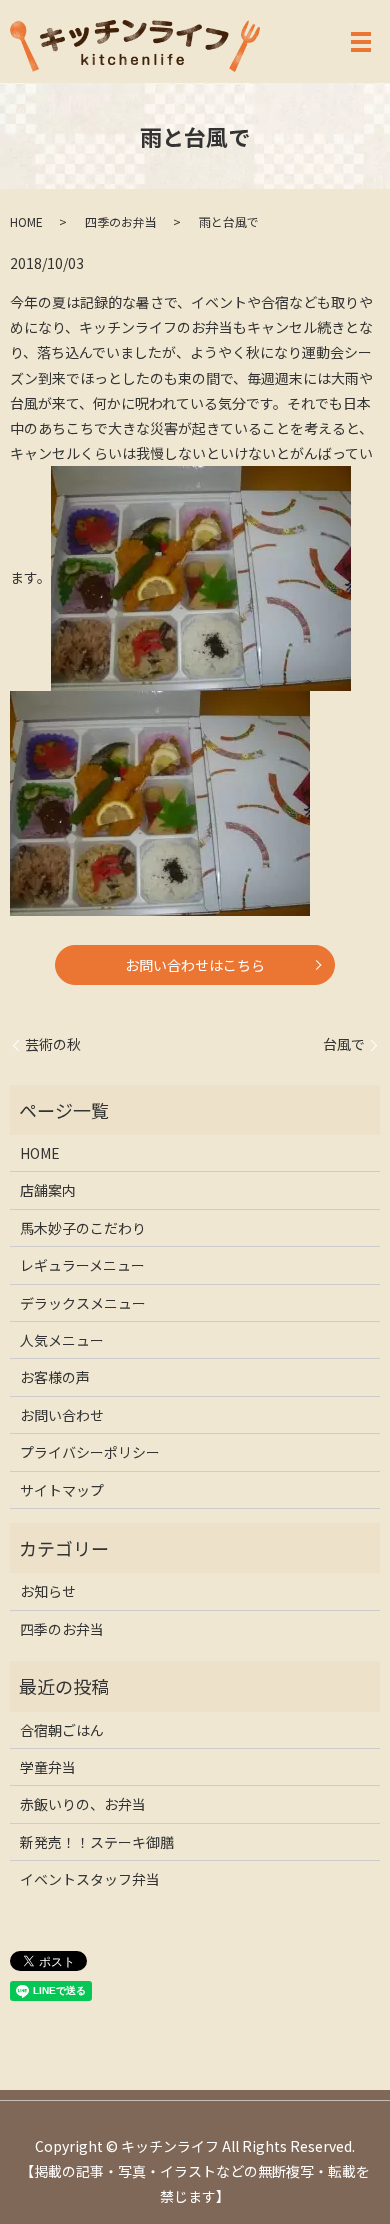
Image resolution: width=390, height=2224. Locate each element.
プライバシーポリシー (90, 1452)
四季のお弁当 (121, 221)
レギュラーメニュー (82, 1265)
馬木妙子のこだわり (83, 1228)
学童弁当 (48, 1767)
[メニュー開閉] (361, 42)
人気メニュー (62, 1340)
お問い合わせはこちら (195, 965)
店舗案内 (48, 1190)
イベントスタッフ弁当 (90, 1879)
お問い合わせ (62, 1415)
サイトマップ (62, 1490)
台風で (344, 1044)
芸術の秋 (53, 1044)
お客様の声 (55, 1377)
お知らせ (48, 1591)
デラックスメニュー (83, 1303)
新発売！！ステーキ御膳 (97, 1842)
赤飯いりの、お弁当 (83, 1804)
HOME (26, 221)
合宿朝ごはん (62, 1730)
